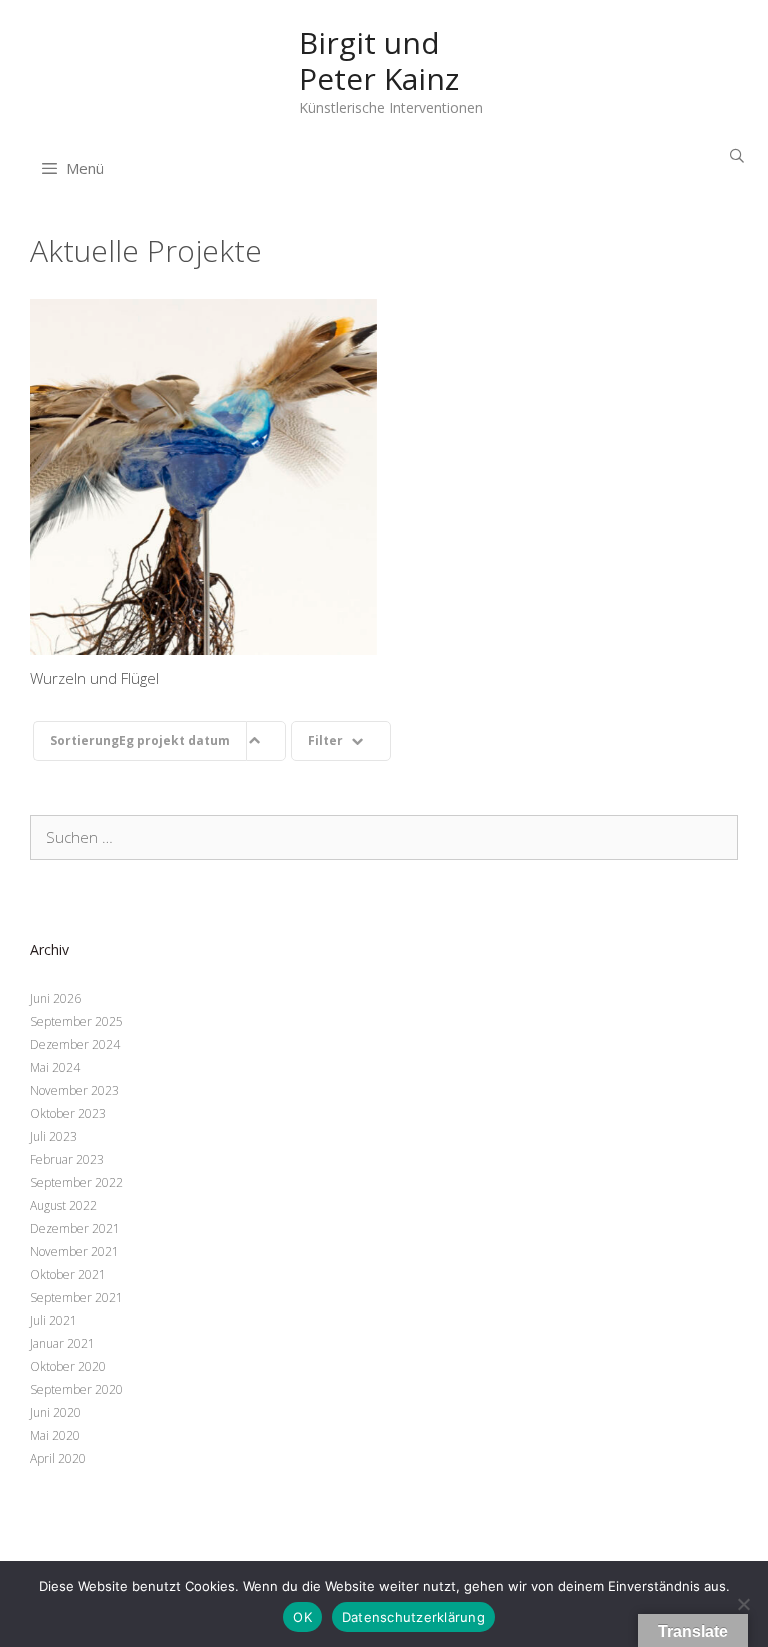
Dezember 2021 (75, 1228)
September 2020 (76, 1389)
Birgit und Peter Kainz (379, 60)
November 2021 (74, 1251)
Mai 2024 (55, 1067)
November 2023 (74, 1090)
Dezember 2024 (75, 1044)
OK (302, 1617)
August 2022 (63, 1205)
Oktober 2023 (68, 1113)
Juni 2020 (55, 1412)
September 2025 (76, 1021)
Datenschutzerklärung (413, 1617)
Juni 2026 (55, 998)
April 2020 (58, 1458)
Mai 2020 (55, 1435)
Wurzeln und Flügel (203, 477)
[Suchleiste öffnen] (737, 155)
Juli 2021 (53, 1320)
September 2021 (76, 1297)
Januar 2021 (62, 1343)
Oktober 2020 (68, 1366)
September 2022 (76, 1182)
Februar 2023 (67, 1159)
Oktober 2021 (68, 1274)
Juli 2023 (53, 1136)
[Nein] (743, 1604)
